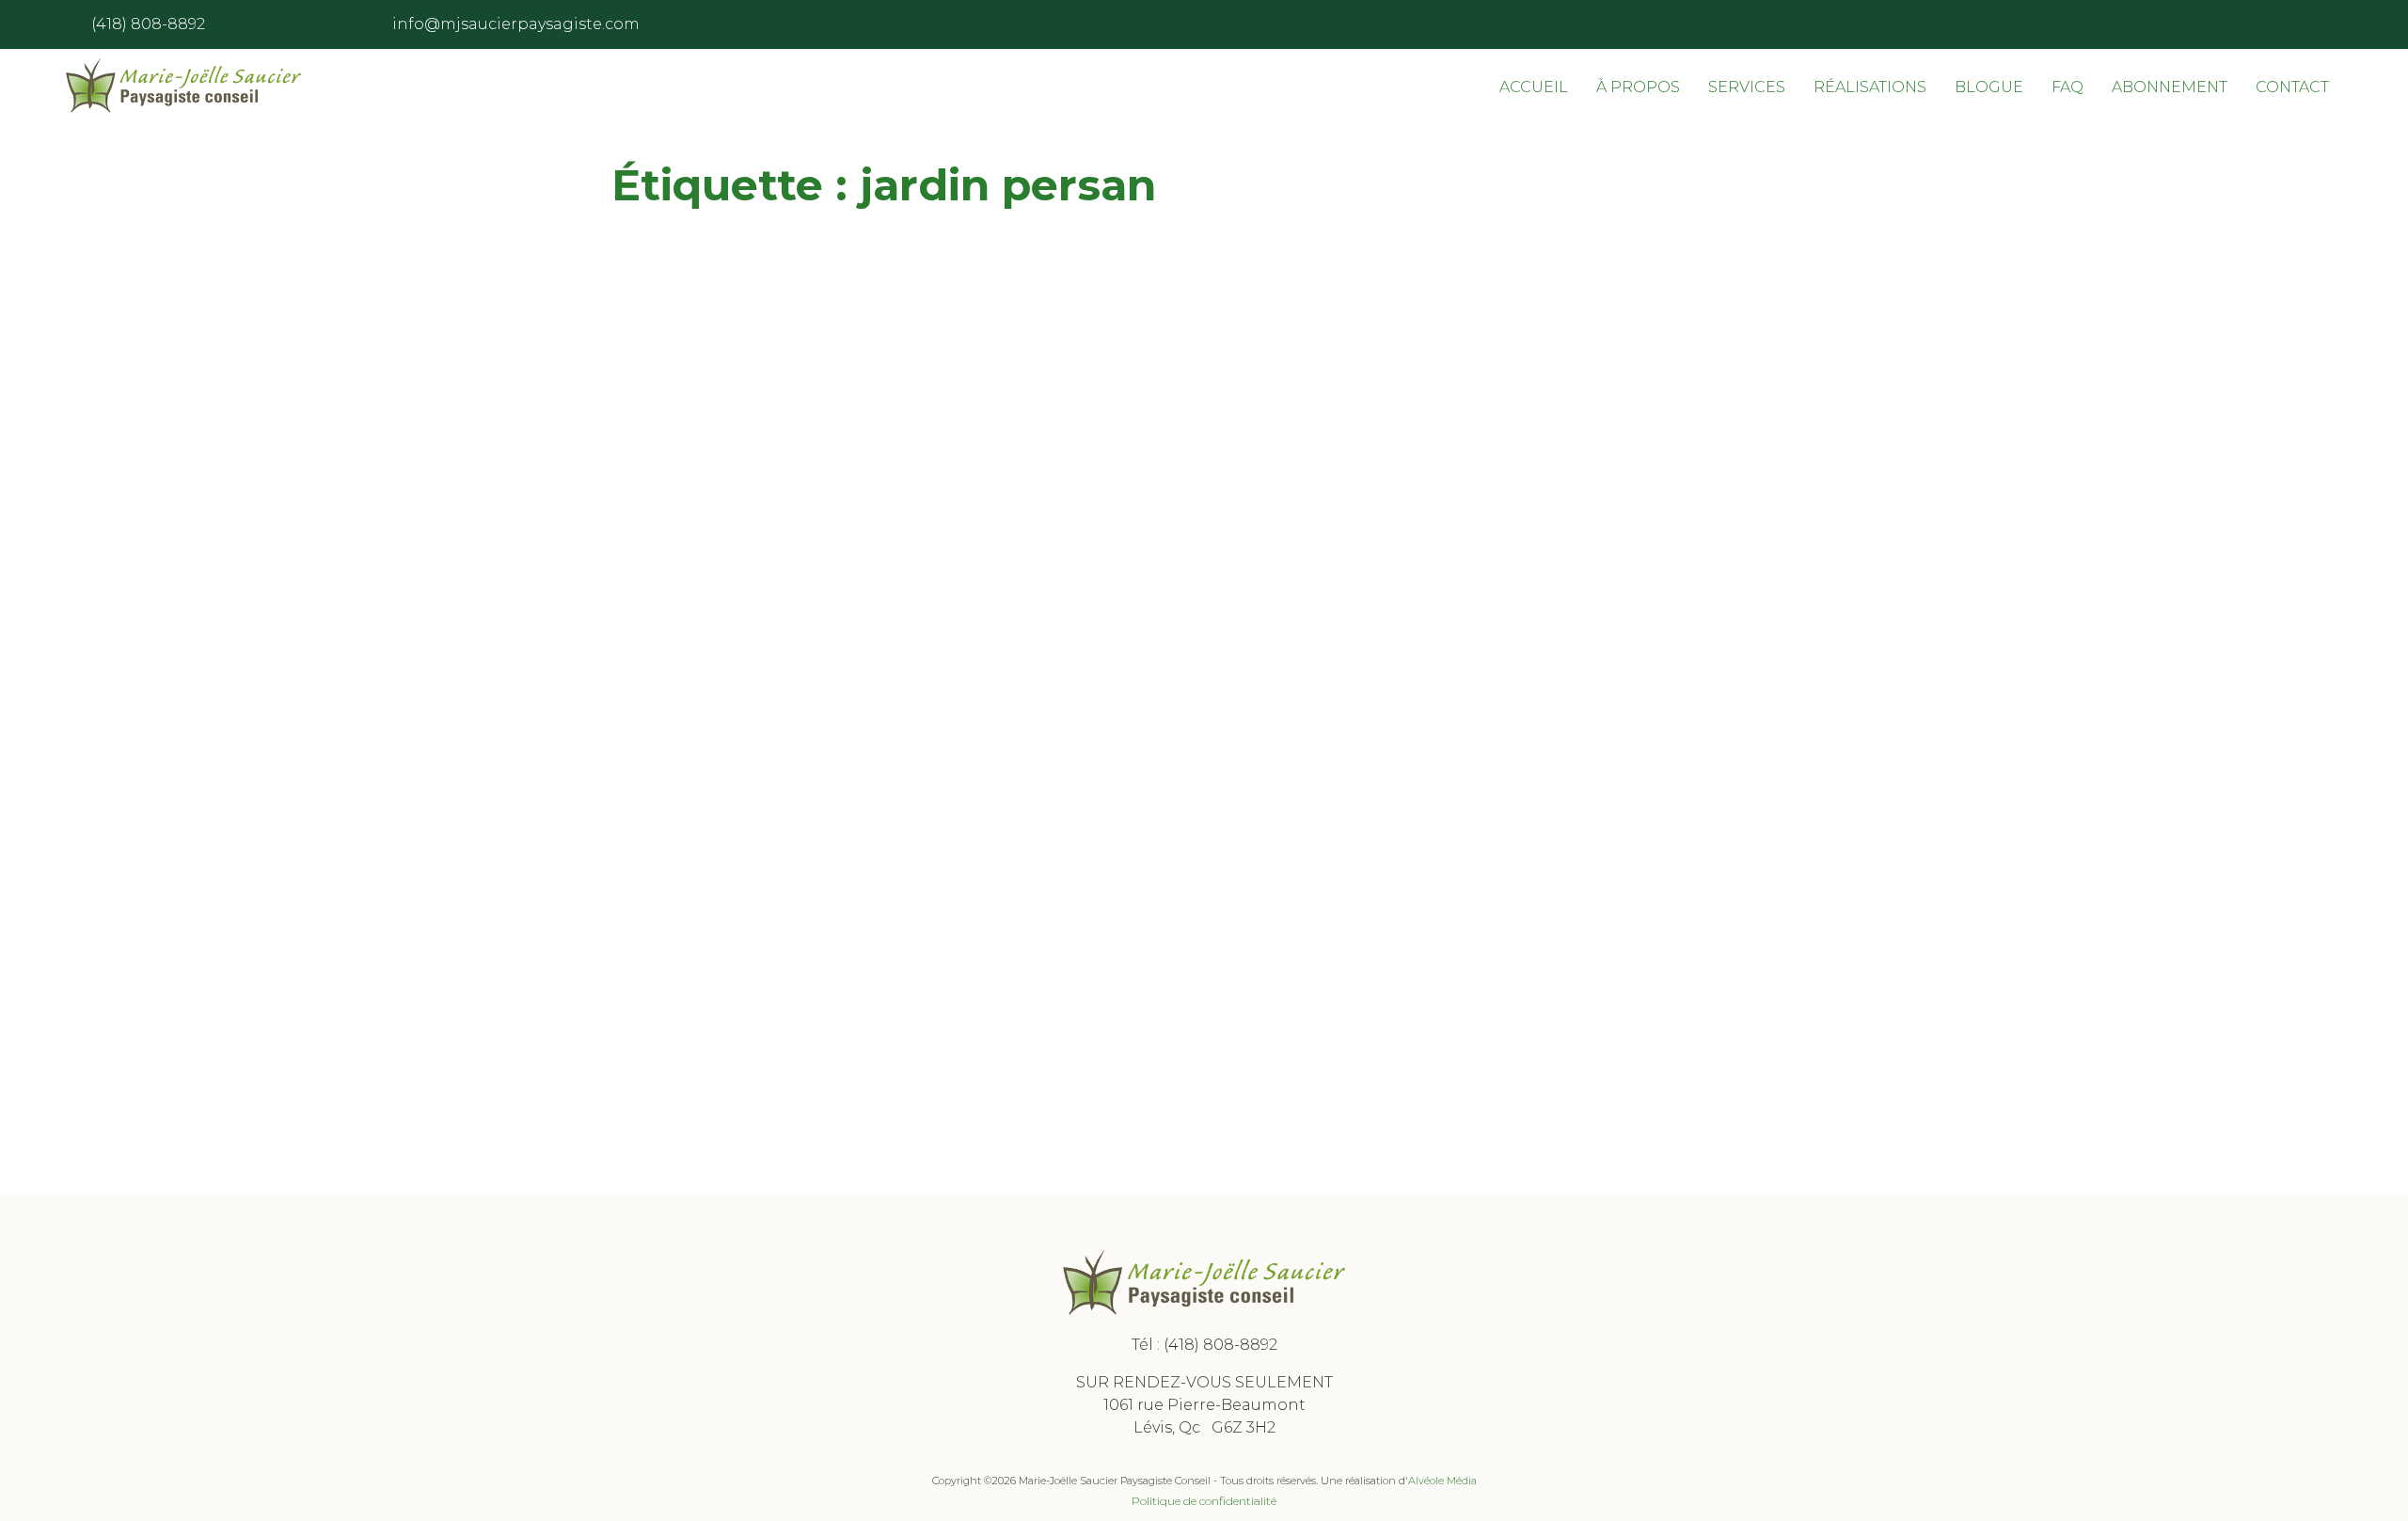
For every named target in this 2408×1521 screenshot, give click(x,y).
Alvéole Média (1442, 1481)
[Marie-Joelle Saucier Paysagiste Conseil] (183, 86)
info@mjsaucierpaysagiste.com (516, 24)
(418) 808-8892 (1220, 1345)
